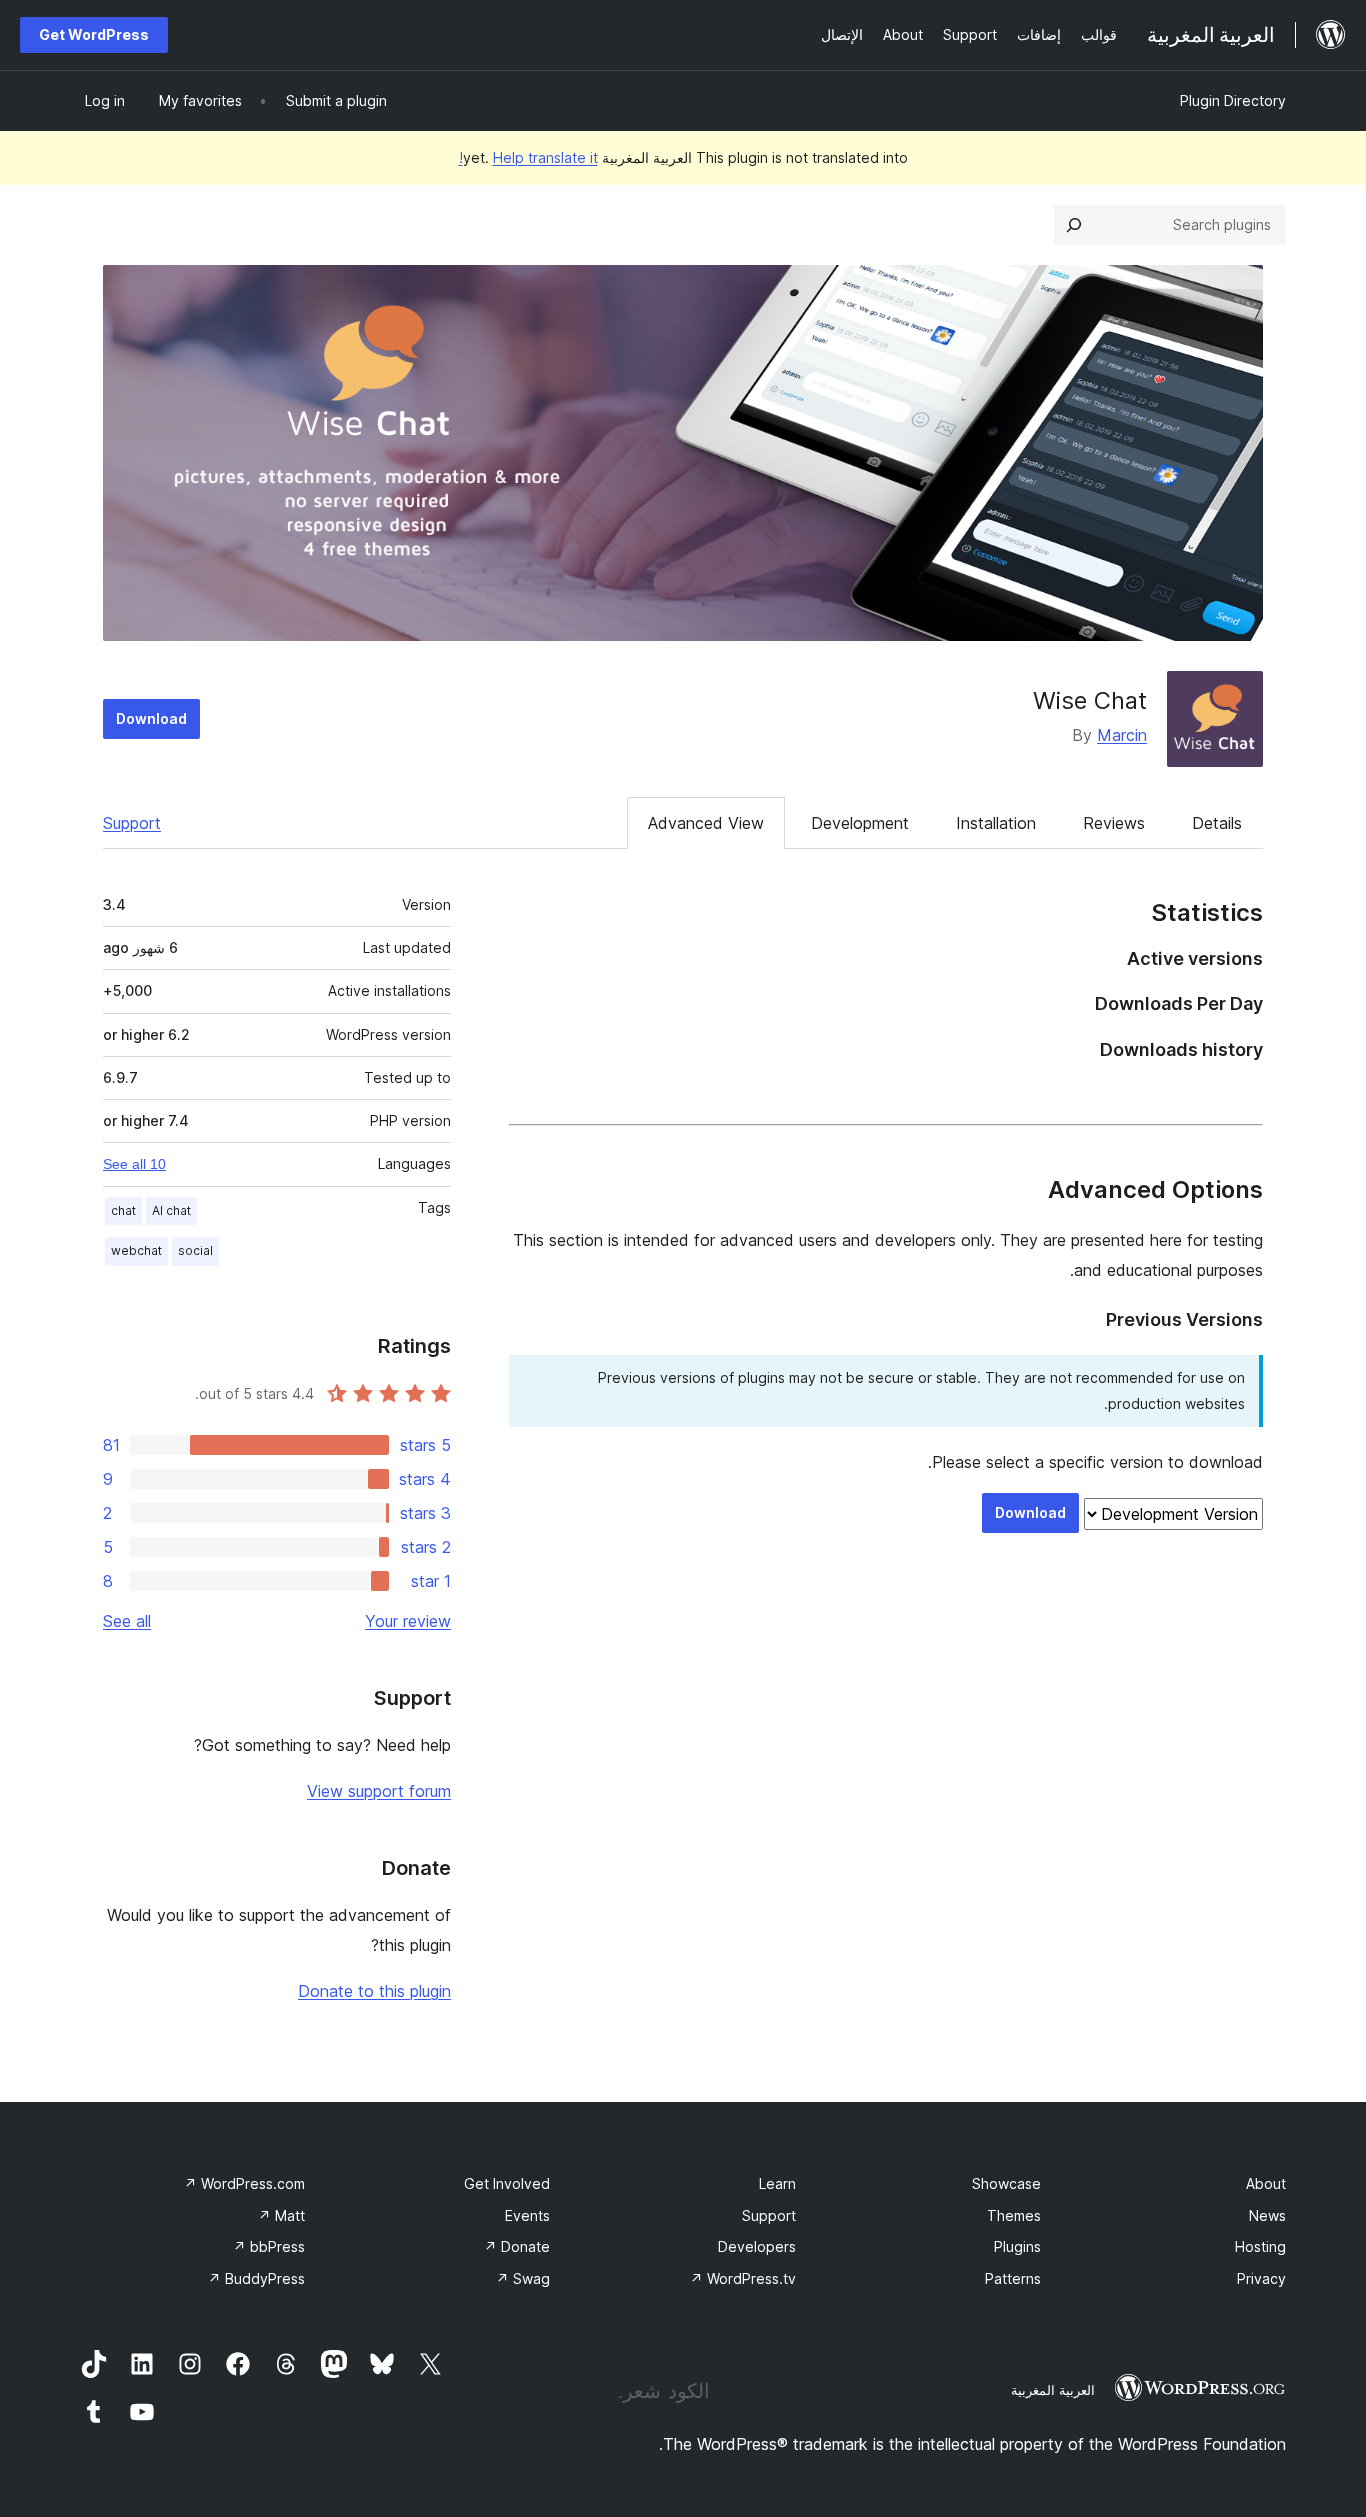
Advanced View (706, 823)
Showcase (1006, 2183)
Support (132, 823)
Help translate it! (528, 157)
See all (127, 1621)
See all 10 (134, 1164)
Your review (408, 1621)
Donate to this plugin (374, 1991)
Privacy (1261, 2278)
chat (123, 1210)
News (1267, 2215)
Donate (517, 2246)
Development (860, 823)
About (1266, 2183)
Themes (1014, 2215)
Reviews (1114, 823)
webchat (136, 1250)
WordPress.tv (743, 2278)
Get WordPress (94, 34)
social (195, 1250)
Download (151, 718)
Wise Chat (1090, 700)
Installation (996, 823)
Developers (757, 2246)
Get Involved (507, 2183)
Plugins (1017, 2246)
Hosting (1260, 2246)
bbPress (269, 2246)
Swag (523, 2278)
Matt (281, 2215)
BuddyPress (256, 2278)
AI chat (171, 1210)
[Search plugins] (1074, 225)
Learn (777, 2183)
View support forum (379, 1791)
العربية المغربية (1053, 2390)
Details (1217, 823)
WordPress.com (244, 2183)
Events (527, 2215)
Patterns (1013, 2278)
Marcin (1122, 735)
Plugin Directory (1233, 100)
